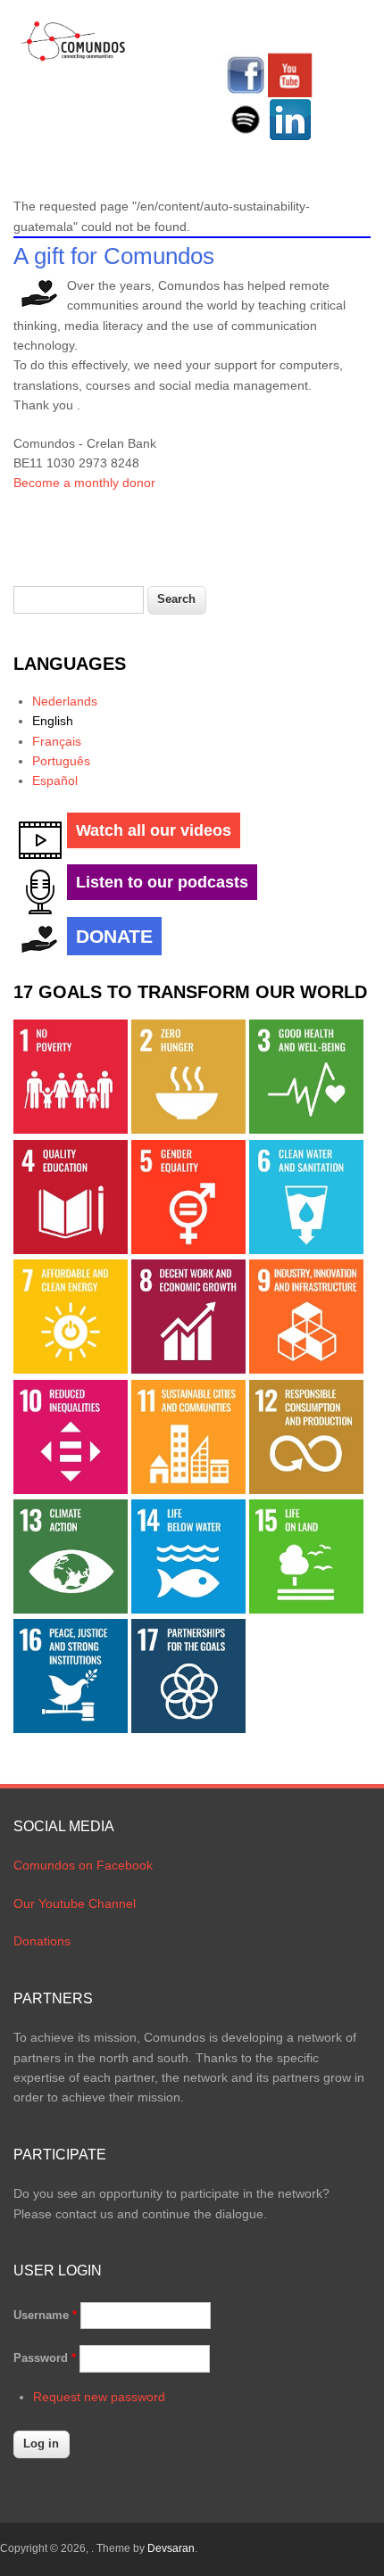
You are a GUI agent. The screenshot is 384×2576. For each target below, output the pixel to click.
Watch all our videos (154, 830)
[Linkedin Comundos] (290, 137)
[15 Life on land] (306, 1609)
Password (45, 2358)
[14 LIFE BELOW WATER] (188, 1609)
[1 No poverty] (71, 1129)
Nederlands (65, 701)
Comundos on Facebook (83, 1865)
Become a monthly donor (84, 483)
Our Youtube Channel (75, 1903)
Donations (42, 1941)
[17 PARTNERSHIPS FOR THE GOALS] (188, 1729)
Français (57, 741)
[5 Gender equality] (188, 1250)
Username (45, 2315)
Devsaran (171, 2548)
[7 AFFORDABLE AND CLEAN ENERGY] (71, 1369)
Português (61, 761)
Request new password (99, 2397)
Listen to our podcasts (162, 882)
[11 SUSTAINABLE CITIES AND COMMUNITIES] (188, 1490)
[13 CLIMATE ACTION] (71, 1609)
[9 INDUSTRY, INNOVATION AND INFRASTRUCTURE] (306, 1369)
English (53, 721)
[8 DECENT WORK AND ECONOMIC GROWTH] (188, 1369)
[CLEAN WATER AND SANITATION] (306, 1250)
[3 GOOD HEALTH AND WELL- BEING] (306, 1129)
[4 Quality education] (71, 1250)
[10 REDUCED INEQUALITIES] (71, 1490)
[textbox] (79, 600)
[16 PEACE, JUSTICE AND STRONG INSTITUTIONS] (71, 1729)
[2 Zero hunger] (188, 1129)
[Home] (74, 58)
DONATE (114, 936)
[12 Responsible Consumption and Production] (306, 1490)
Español (55, 780)
